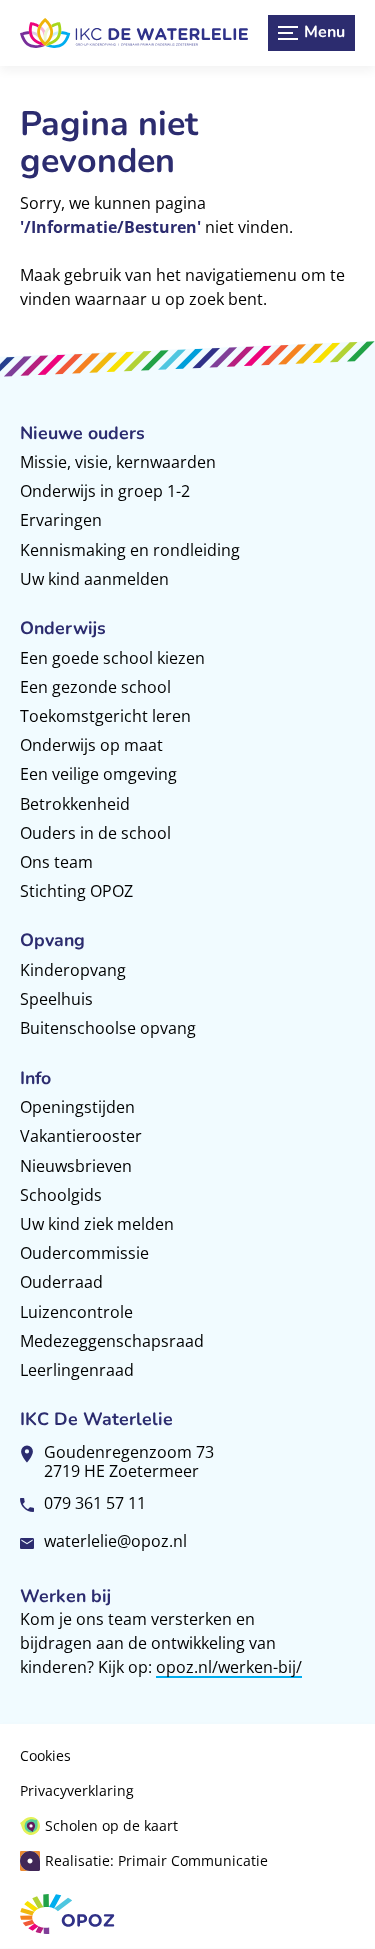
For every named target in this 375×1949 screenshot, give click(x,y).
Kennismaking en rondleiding (130, 550)
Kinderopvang (73, 970)
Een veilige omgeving (98, 774)
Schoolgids (61, 1195)
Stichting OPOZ (76, 891)
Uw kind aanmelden (94, 579)
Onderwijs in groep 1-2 (105, 491)
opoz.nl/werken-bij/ (229, 1667)
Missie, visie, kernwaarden (118, 462)
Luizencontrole (76, 1312)
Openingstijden (77, 1107)
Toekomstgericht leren (105, 716)
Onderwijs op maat (91, 745)
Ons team (56, 862)
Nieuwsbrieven (76, 1166)
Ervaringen (61, 520)
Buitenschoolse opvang (108, 1028)
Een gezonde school (95, 687)
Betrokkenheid (75, 804)
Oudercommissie (84, 1253)
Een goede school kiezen (112, 658)
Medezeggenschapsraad (112, 1341)
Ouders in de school (95, 833)
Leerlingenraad (77, 1370)
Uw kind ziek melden (97, 1224)
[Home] (134, 33)
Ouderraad (61, 1282)
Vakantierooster (81, 1136)
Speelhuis (56, 999)
